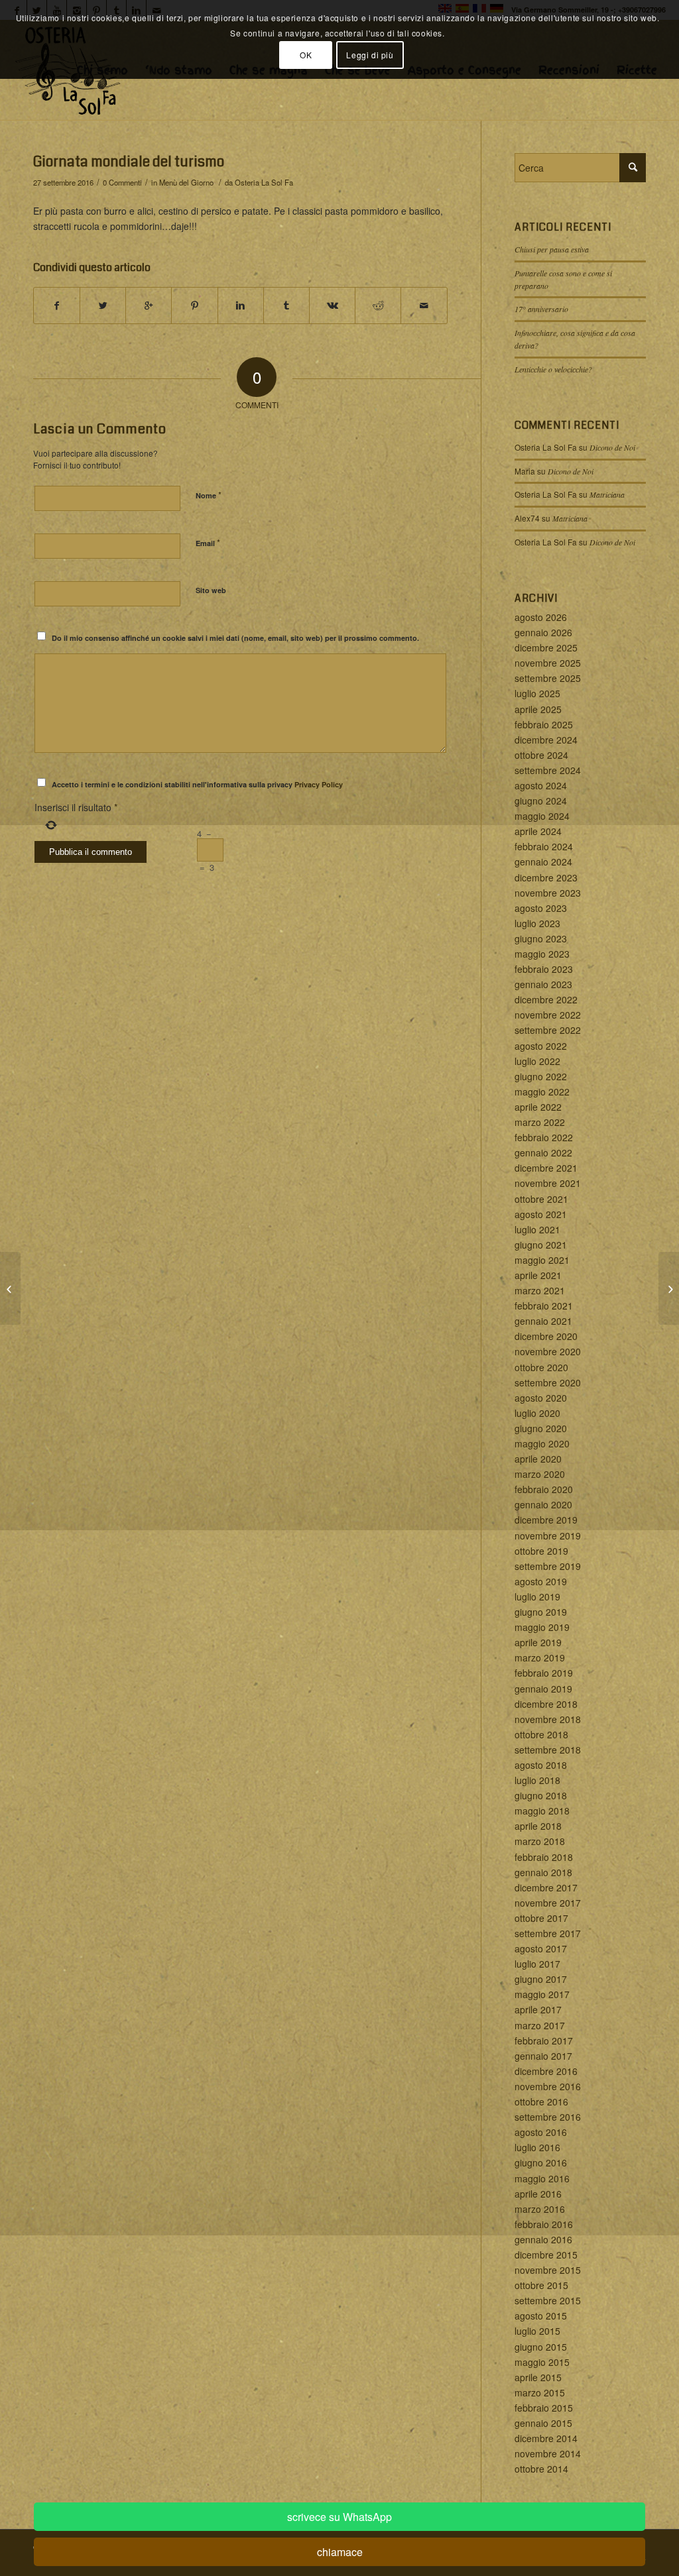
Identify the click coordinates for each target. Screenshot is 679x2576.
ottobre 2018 (541, 1734)
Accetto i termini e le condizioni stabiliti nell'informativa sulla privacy (197, 784)
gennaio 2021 (543, 1321)
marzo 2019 (540, 1657)
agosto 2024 (541, 785)
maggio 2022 (542, 1092)
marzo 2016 (540, 2209)
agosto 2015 (541, 2316)
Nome (209, 495)
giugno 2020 (541, 1428)
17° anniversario (541, 309)
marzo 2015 (540, 2392)
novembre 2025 (548, 663)
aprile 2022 (538, 1107)
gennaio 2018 (543, 1872)
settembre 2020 (548, 1382)
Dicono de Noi (612, 447)
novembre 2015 (548, 2270)
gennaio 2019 (543, 1689)
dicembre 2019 (546, 1520)
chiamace (340, 2552)
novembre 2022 (548, 1015)
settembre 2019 (548, 1566)
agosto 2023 (541, 908)
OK (306, 55)
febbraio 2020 (544, 1489)
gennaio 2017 (543, 2056)
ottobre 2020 (541, 1367)
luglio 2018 (537, 1780)
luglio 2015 (537, 2331)
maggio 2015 (542, 2362)
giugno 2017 (541, 1979)
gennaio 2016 (543, 2239)
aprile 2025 (538, 709)
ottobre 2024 (541, 755)
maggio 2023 (542, 954)
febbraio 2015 (544, 2408)
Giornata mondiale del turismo (129, 162)
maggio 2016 (542, 2178)
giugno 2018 (541, 1795)
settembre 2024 (548, 770)
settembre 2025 (548, 678)
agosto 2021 (541, 1214)
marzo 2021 (540, 1290)
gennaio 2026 (543, 632)
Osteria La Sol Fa (264, 182)
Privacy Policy (319, 784)
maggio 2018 (542, 1811)
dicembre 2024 (546, 740)
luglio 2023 (537, 923)
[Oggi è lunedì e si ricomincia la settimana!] (10, 1288)
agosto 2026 (541, 617)
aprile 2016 (538, 2194)
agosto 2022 (541, 1046)
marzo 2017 (540, 2025)
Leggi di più (370, 55)
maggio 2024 (542, 816)
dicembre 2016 (546, 2071)
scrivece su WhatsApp (339, 2517)
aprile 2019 (538, 1642)
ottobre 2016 (541, 2101)
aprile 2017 (538, 2009)
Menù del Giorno (186, 182)
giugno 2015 (541, 2347)
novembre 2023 (548, 893)
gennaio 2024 (543, 862)
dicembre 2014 (546, 2438)
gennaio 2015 (543, 2423)
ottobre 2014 (541, 2469)
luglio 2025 (537, 693)
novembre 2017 (548, 1903)
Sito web (211, 590)
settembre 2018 (548, 1750)
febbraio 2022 (544, 1137)
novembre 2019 (548, 1536)
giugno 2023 (541, 938)
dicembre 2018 (546, 1704)
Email (208, 542)
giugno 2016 (541, 2162)
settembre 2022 (548, 1030)
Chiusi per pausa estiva (552, 249)
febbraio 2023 (544, 969)
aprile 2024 (538, 831)
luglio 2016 (537, 2147)
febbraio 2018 (544, 1857)
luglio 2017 (537, 1964)
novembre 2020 (548, 1351)
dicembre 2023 (546, 877)
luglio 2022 (537, 1061)
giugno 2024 (541, 801)
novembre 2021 (548, 1183)
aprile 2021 (538, 1275)
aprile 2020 (538, 1459)
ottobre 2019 (541, 1551)
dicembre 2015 (546, 2255)
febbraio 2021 (544, 1306)
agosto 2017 (541, 1948)
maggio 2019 (542, 1627)
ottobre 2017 (541, 1918)
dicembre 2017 (546, 1887)
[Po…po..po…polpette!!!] (669, 1288)
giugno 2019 (541, 1612)
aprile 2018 (538, 1826)
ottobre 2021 (541, 1199)
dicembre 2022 (546, 999)
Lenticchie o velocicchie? (553, 369)
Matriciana (607, 494)
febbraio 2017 (544, 2041)
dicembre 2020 (546, 1336)
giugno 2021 (541, 1245)
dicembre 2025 (546, 647)
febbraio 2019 (544, 1673)
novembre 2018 (548, 1719)
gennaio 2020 (543, 1504)
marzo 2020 (540, 1474)
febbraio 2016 (544, 2224)
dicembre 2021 (546, 1168)
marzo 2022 (540, 1122)
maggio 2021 (542, 1260)
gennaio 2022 (543, 1152)
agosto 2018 (541, 1765)
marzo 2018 (540, 1841)
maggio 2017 (542, 1994)
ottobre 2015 (541, 2285)
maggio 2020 (542, 1443)
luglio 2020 (537, 1413)
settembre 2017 (548, 1933)
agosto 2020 (541, 1398)
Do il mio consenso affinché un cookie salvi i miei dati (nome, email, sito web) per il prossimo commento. (235, 638)
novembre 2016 (548, 2086)
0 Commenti (122, 182)
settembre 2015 (548, 2300)
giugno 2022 (541, 1076)
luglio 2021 (537, 1229)
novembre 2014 (548, 2453)
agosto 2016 (541, 2132)
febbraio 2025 (544, 724)
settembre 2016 (548, 2117)
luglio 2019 (537, 1596)
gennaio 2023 (543, 984)
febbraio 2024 (544, 846)
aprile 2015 (538, 2377)
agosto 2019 (541, 1581)
